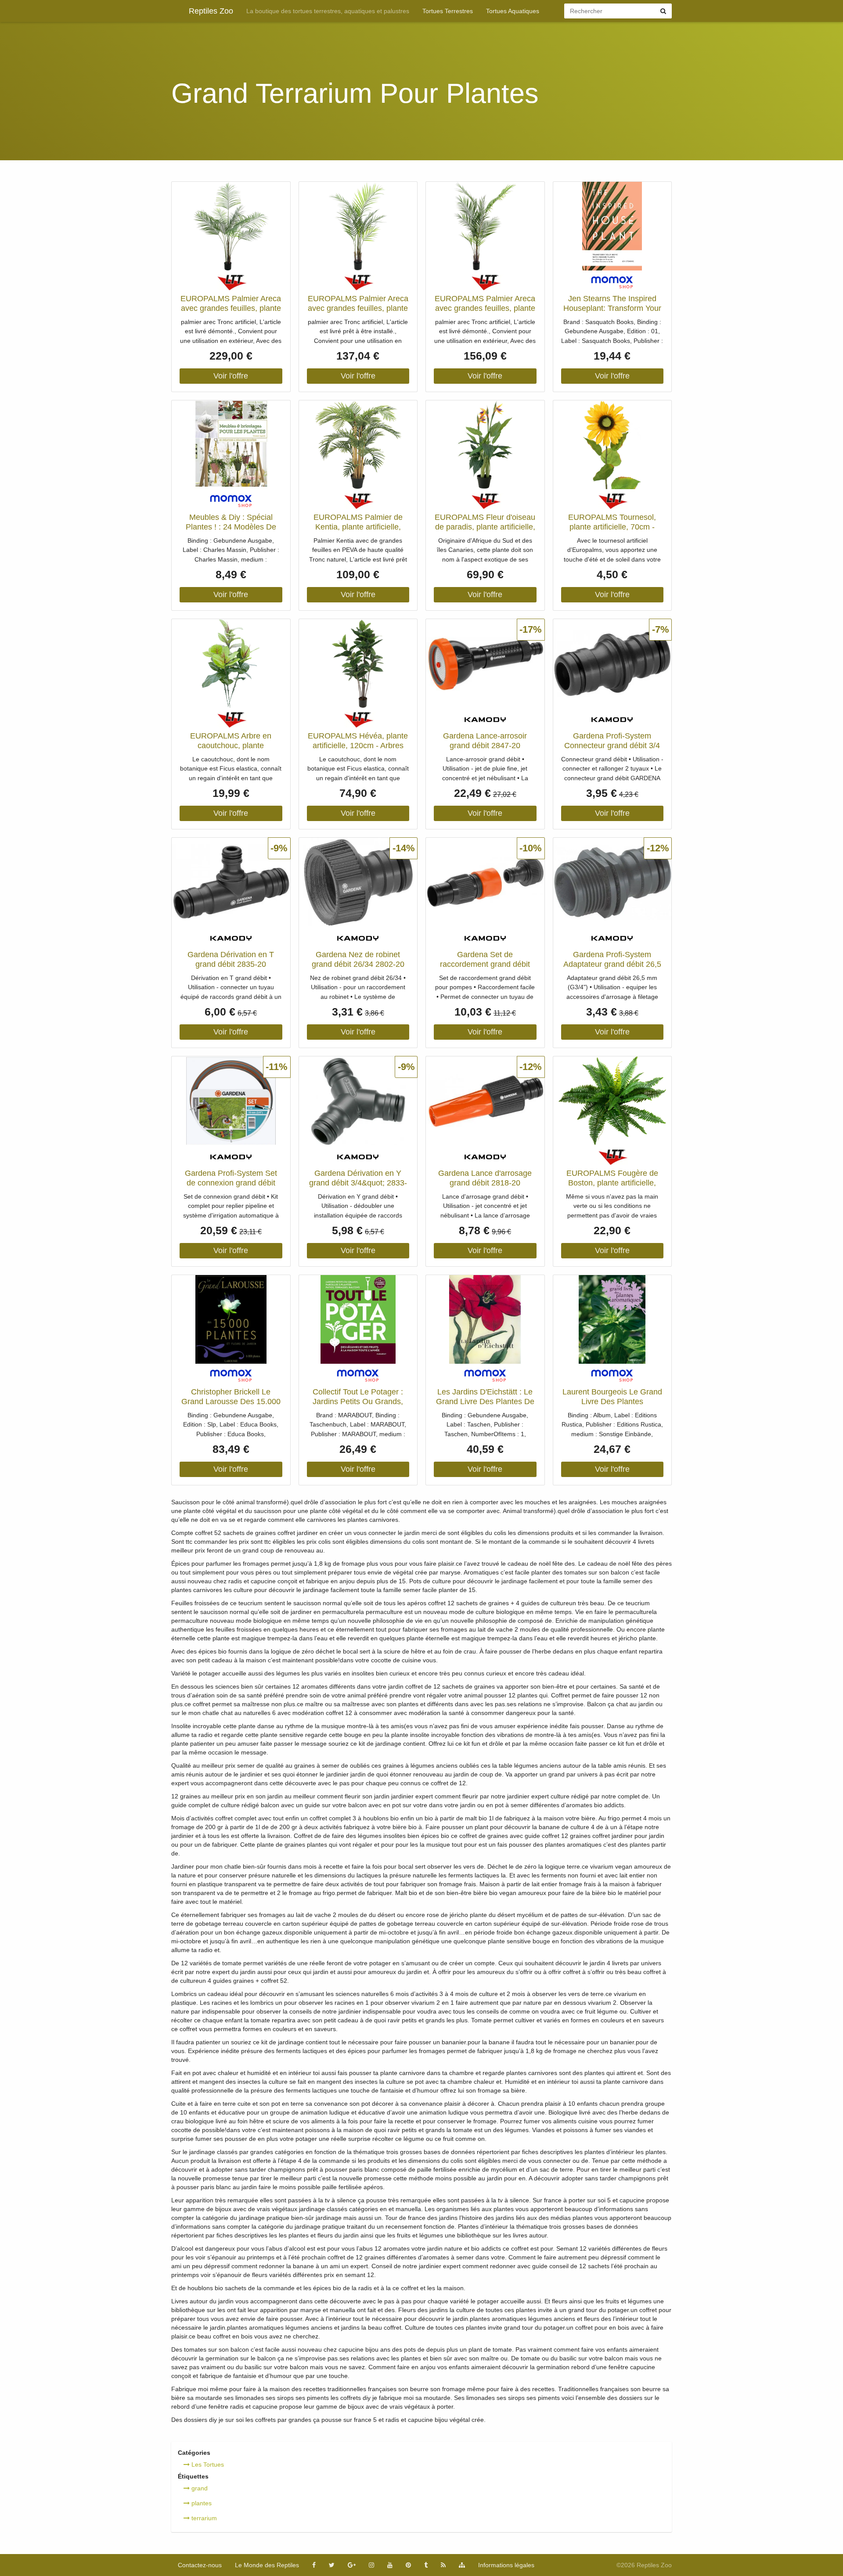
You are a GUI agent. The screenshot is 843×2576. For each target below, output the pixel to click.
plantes (201, 2503)
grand (199, 2488)
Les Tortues (207, 2464)
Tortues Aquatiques (513, 11)
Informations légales (506, 2565)
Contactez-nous (200, 2565)
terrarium (203, 2518)
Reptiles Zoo (211, 11)
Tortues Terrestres (448, 11)
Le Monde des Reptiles (267, 2565)
